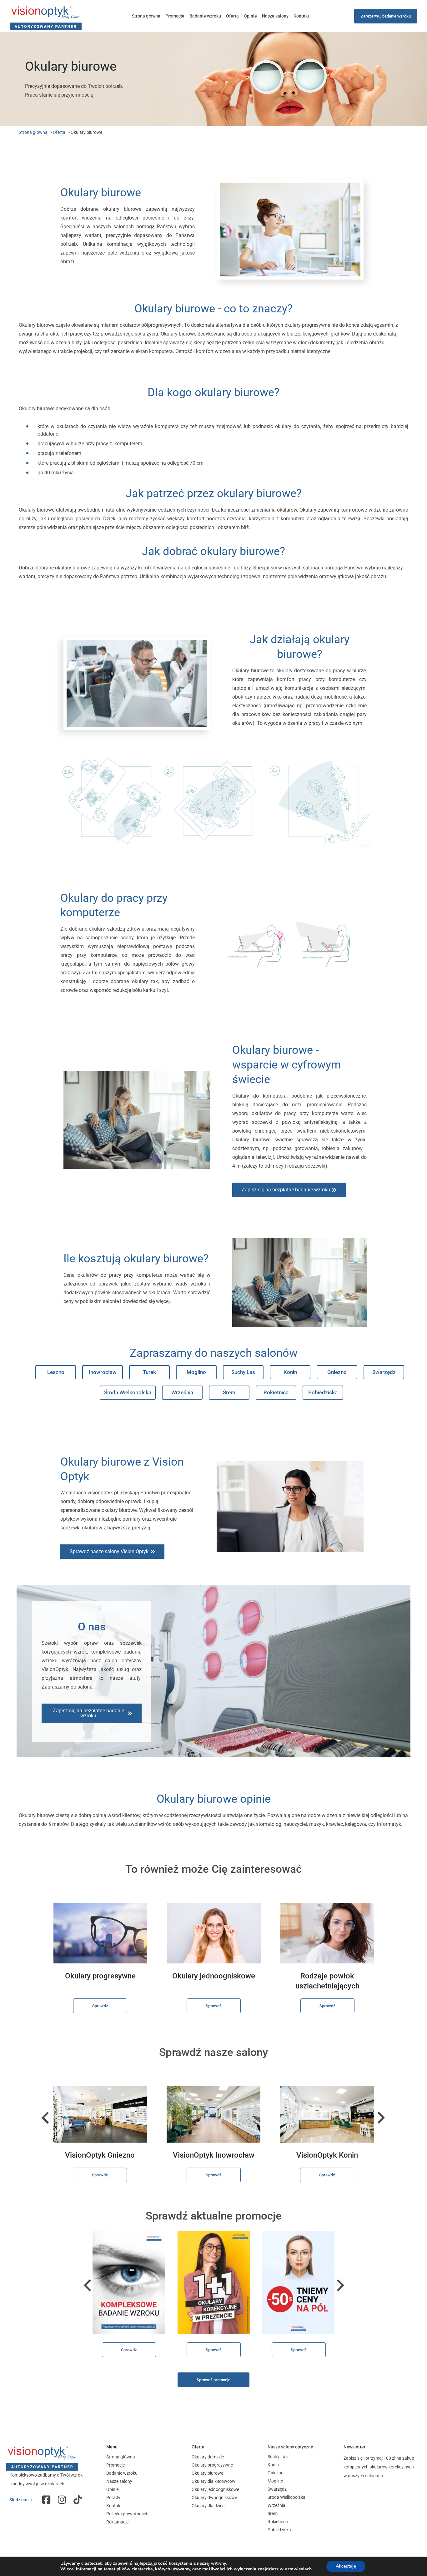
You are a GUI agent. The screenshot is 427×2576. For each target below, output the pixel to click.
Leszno (56, 1372)
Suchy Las (243, 1372)
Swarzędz (384, 1372)
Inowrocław (103, 1372)
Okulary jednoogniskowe (215, 2489)
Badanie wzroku (205, 16)
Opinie (250, 16)
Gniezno (337, 1372)
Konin (290, 1372)
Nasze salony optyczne (290, 2447)
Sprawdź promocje (213, 2380)
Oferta (232, 16)
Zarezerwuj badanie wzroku (386, 16)
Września (182, 1392)
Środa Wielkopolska (128, 1392)
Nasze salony (275, 16)
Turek (149, 1372)
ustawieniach (298, 2569)
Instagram (63, 2500)
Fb (47, 2500)
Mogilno (196, 1372)
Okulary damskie (208, 2457)
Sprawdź (100, 2006)
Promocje (175, 16)
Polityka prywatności (127, 2514)
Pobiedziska (323, 1392)
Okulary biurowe (207, 2473)
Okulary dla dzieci (208, 2506)
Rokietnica (276, 1392)
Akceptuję (346, 2566)
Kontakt (301, 16)
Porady (113, 2498)
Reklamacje (117, 2522)
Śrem (229, 1392)
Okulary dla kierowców (213, 2481)
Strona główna (146, 16)
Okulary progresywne (212, 2465)
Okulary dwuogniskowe (214, 2498)
